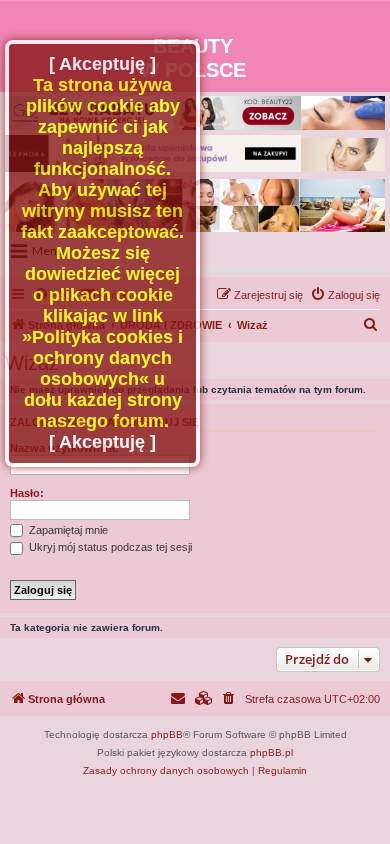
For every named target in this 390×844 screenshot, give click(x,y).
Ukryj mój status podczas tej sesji (109, 547)
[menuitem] (345, 295)
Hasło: (27, 493)
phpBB (167, 734)
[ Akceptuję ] (102, 64)
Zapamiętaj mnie (67, 530)
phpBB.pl (271, 752)
